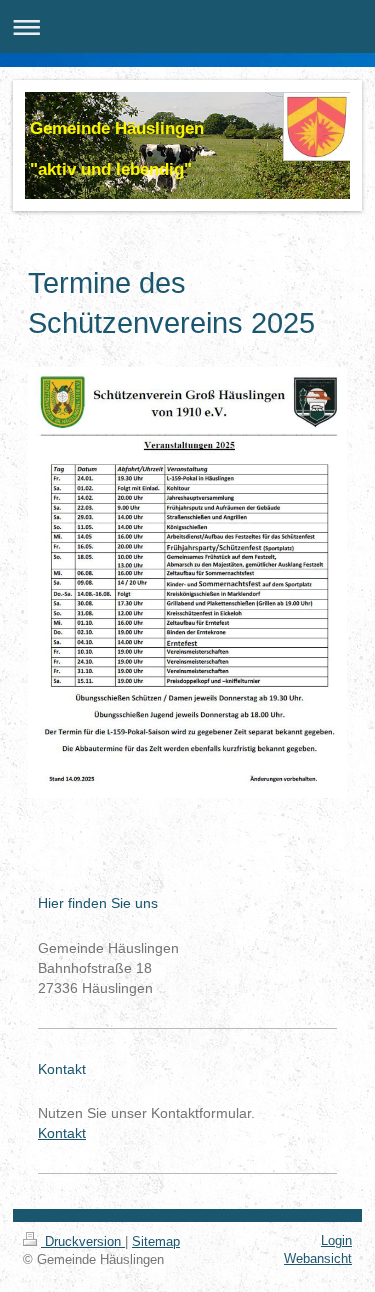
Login (336, 1240)
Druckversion (83, 1241)
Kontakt (62, 1133)
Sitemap (156, 1241)
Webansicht (318, 1258)
